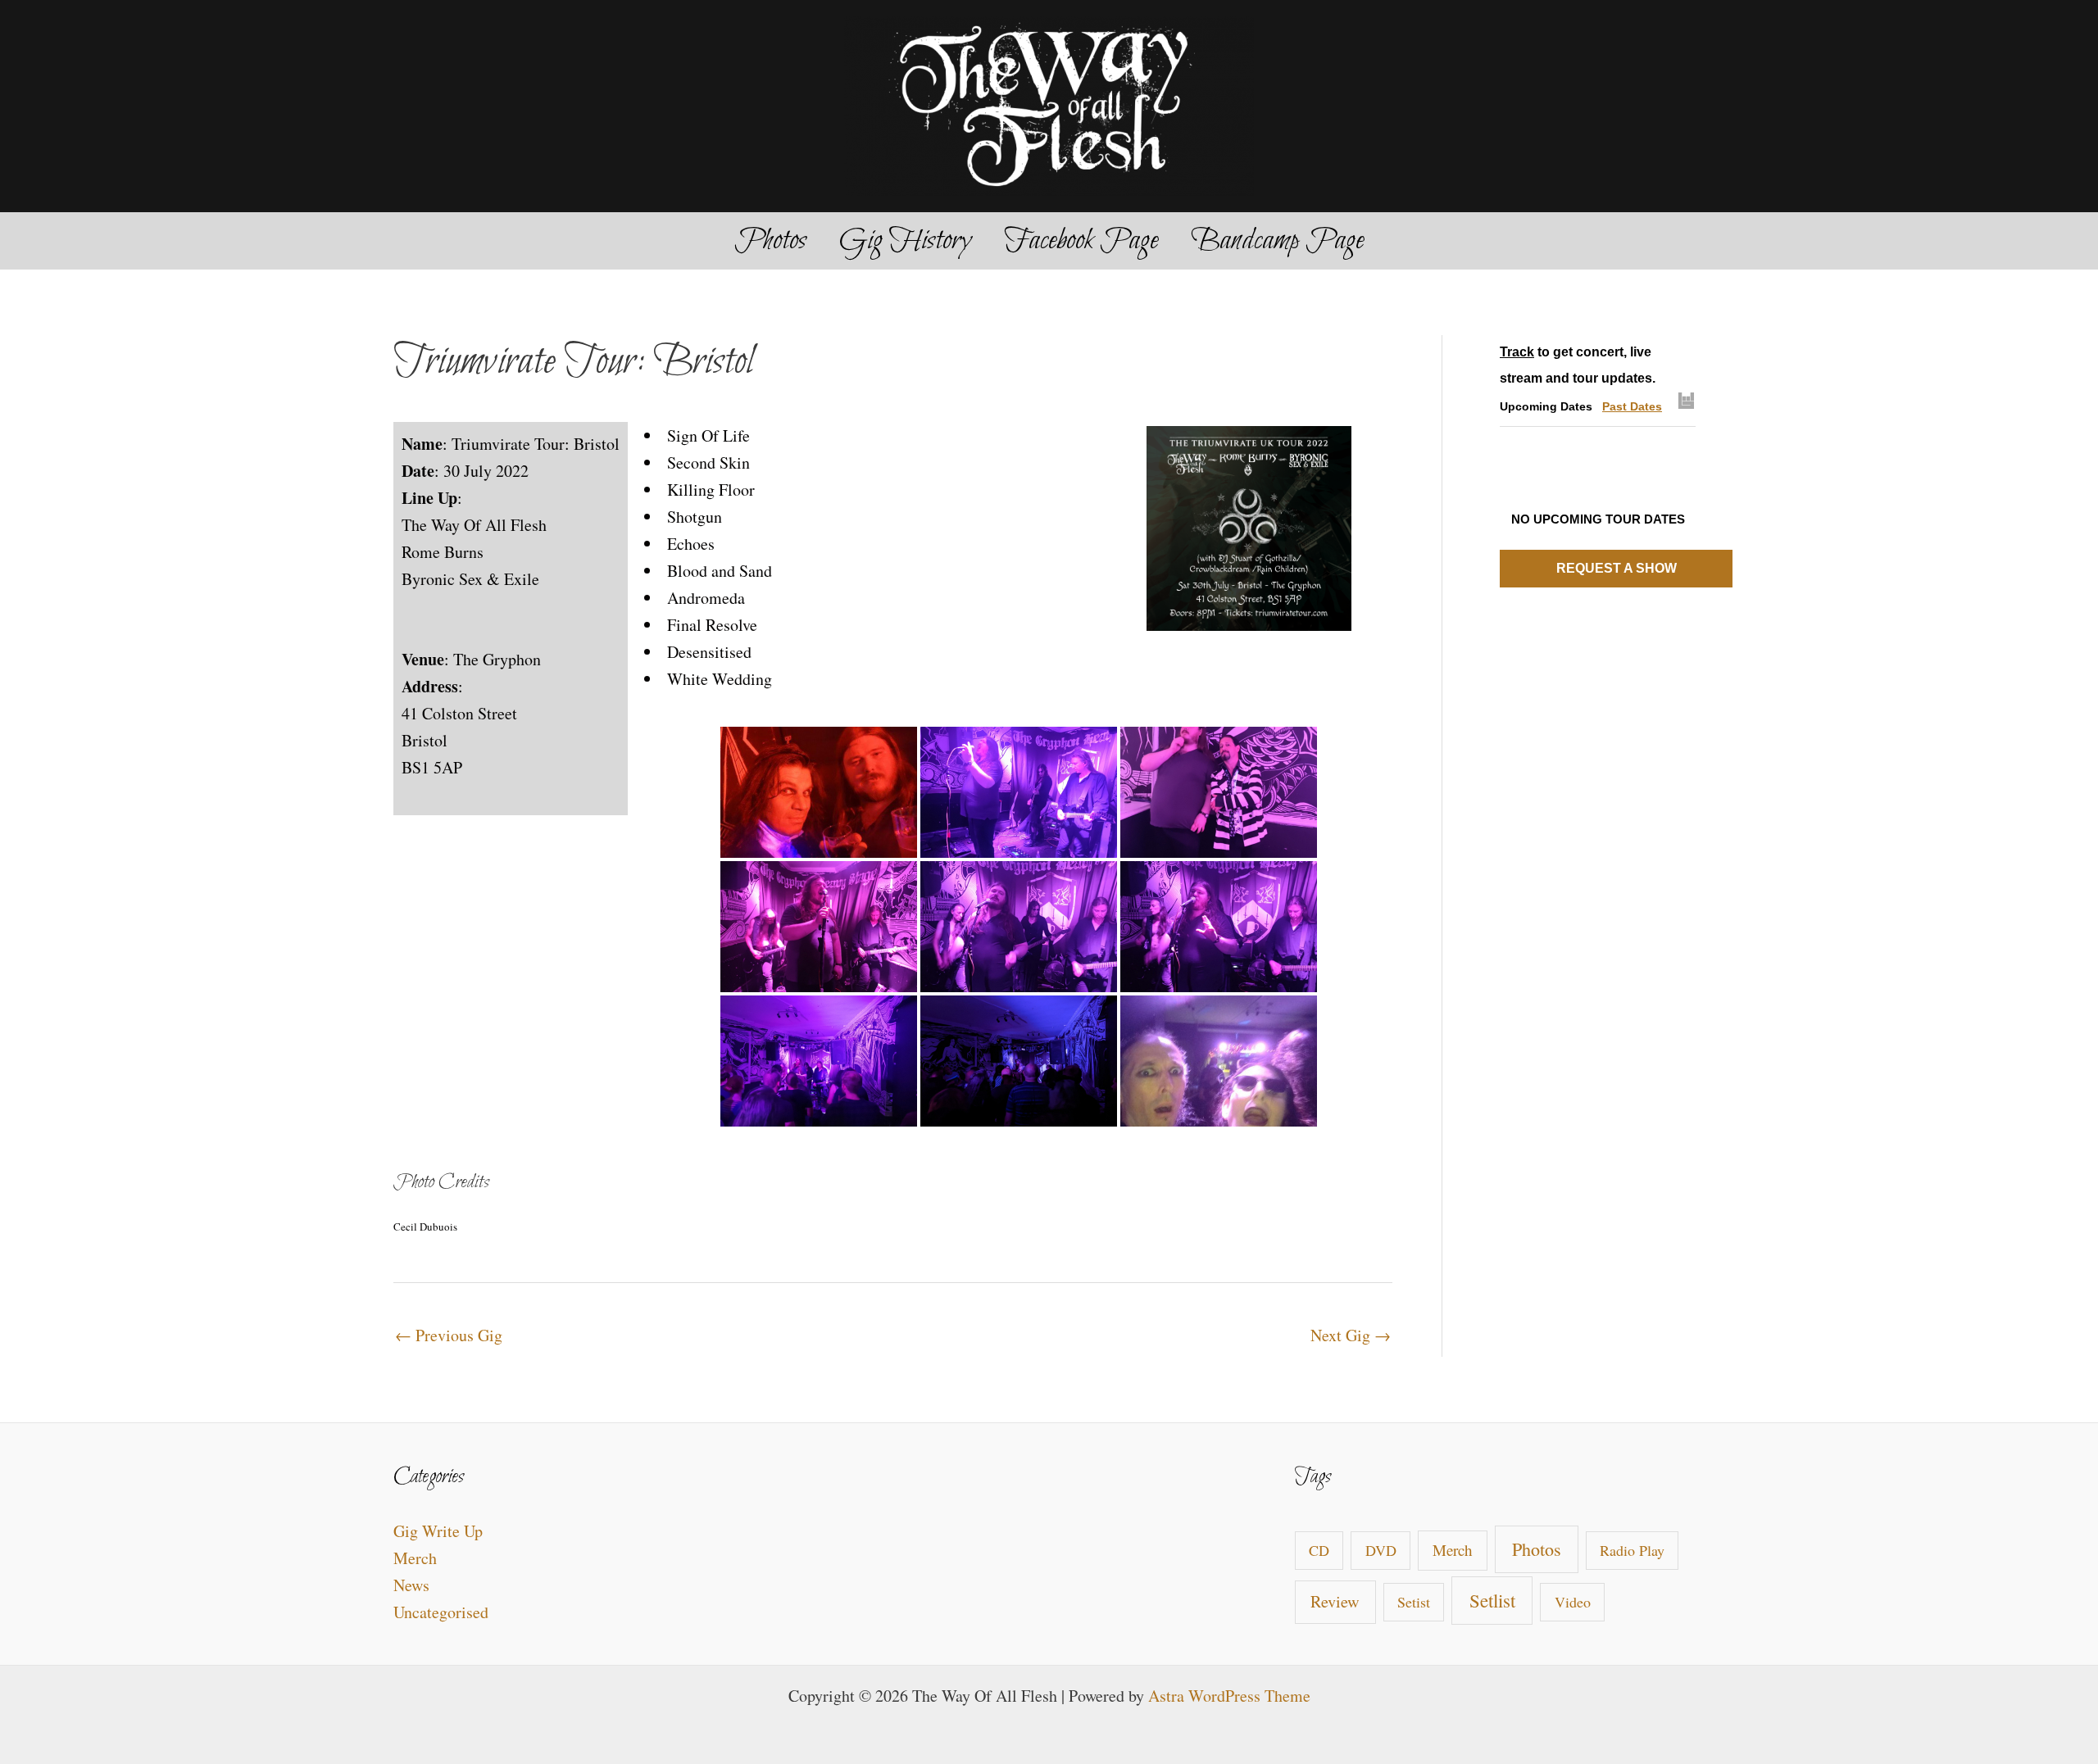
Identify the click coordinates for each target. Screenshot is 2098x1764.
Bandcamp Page (1277, 241)
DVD (1381, 1550)
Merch (415, 1558)
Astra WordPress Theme (1229, 1696)
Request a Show (1617, 568)
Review (1335, 1601)
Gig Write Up (438, 1531)
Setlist (1492, 1600)
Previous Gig (449, 1335)
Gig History (905, 241)
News (411, 1585)
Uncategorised (441, 1612)
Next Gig (1351, 1335)
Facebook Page (1081, 241)
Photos (770, 241)
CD (1319, 1550)
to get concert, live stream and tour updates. (1578, 365)
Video (1573, 1602)
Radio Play (1632, 1550)
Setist (1414, 1602)
